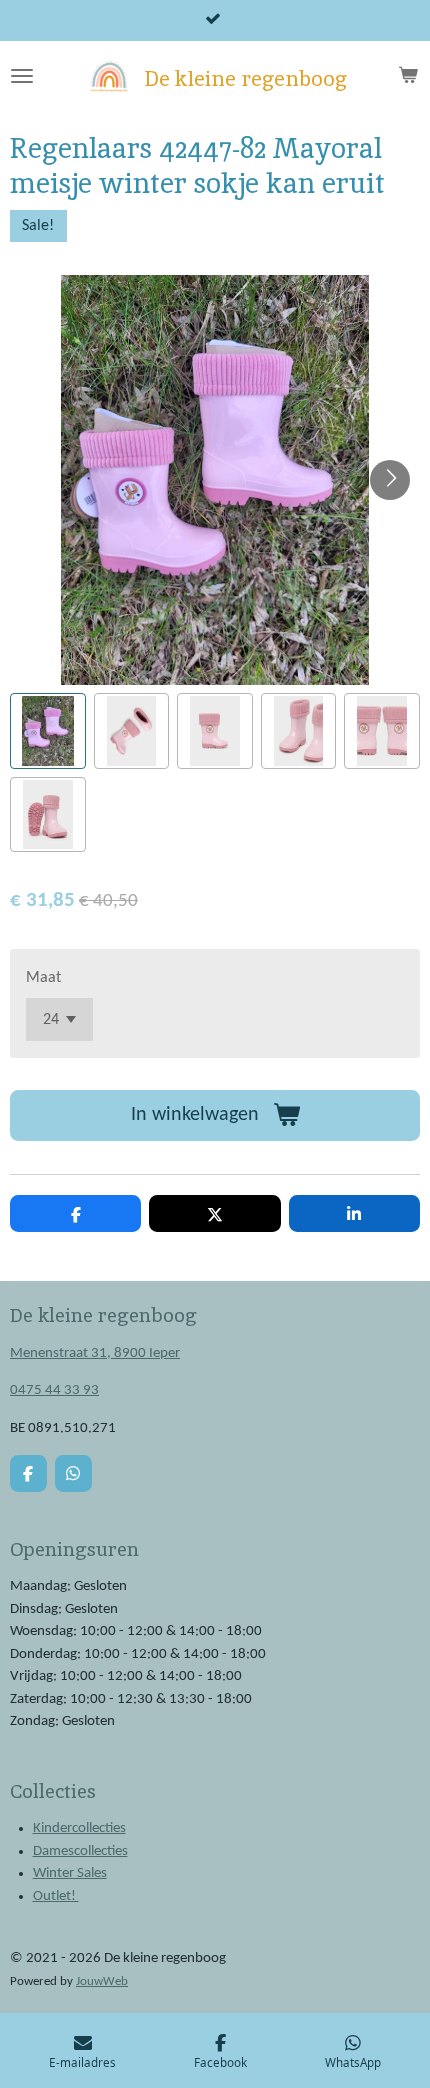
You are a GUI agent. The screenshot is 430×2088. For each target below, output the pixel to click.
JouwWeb (102, 1982)
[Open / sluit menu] (22, 76)
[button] (48, 731)
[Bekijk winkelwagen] (408, 76)
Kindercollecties (79, 1828)
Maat (43, 978)
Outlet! (56, 1896)
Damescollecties (80, 1851)
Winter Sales (70, 1873)
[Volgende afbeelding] (390, 480)
